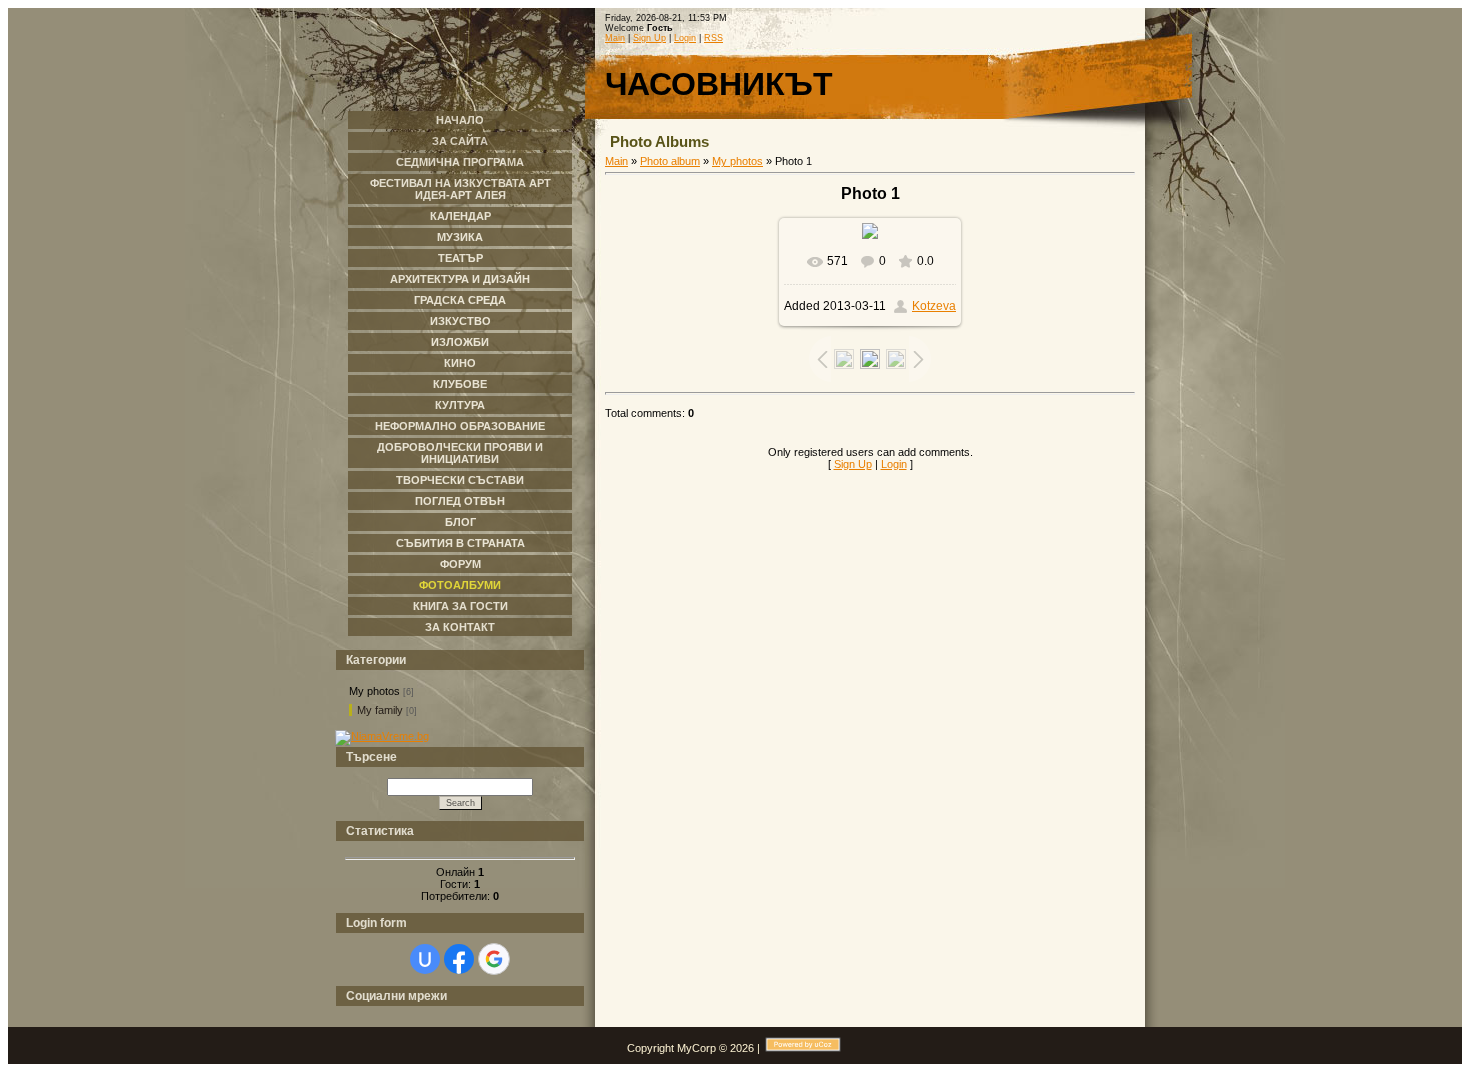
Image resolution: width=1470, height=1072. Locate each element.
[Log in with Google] (494, 959)
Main (615, 38)
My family (380, 710)
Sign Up (649, 38)
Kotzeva (934, 306)
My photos (374, 691)
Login (685, 38)
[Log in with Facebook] (459, 959)
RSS (713, 38)
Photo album (670, 161)
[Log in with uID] (425, 959)
